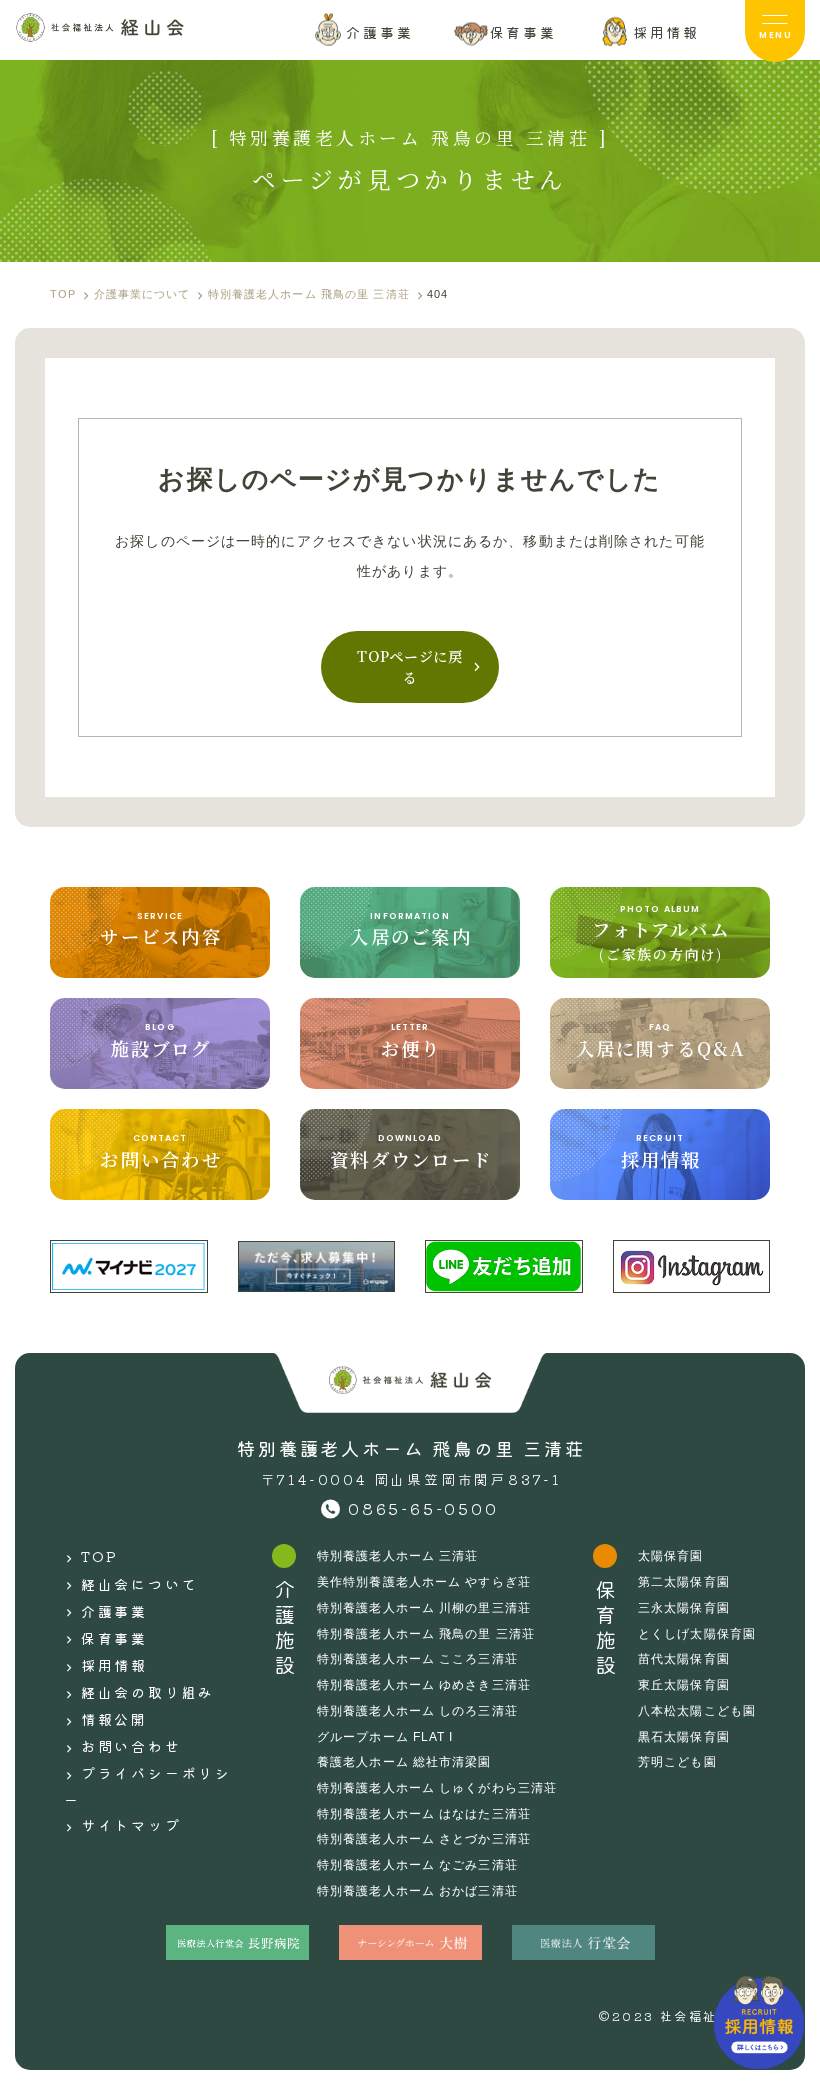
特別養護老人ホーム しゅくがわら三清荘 (437, 1788)
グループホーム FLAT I (385, 1737)
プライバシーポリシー (148, 1786)
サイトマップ (131, 1825)
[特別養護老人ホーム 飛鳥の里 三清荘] (100, 27)
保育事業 (114, 1638)
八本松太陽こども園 (697, 1711)
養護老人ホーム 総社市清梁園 (404, 1762)
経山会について (140, 1584)
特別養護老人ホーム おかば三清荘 (417, 1891)
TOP (100, 1556)
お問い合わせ (131, 1746)
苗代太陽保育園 (684, 1659)
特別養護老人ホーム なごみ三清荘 (417, 1865)
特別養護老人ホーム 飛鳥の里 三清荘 (426, 1634)
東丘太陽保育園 (684, 1685)
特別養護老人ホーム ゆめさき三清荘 (424, 1685)
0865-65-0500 (423, 1508)
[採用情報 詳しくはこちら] (759, 2022)
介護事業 (114, 1611)
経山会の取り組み (148, 1692)
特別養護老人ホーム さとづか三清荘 (424, 1839)
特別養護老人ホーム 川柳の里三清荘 (424, 1608)
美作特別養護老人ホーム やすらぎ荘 (424, 1582)
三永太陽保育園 (684, 1608)
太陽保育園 (671, 1556)
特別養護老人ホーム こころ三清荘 (417, 1659)
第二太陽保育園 (684, 1582)
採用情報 (114, 1665)
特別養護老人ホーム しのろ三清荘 (417, 1711)
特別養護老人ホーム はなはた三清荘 (424, 1814)
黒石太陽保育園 (684, 1737)
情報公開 (114, 1719)
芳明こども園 (677, 1762)
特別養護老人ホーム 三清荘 (398, 1556)
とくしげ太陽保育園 (697, 1634)
